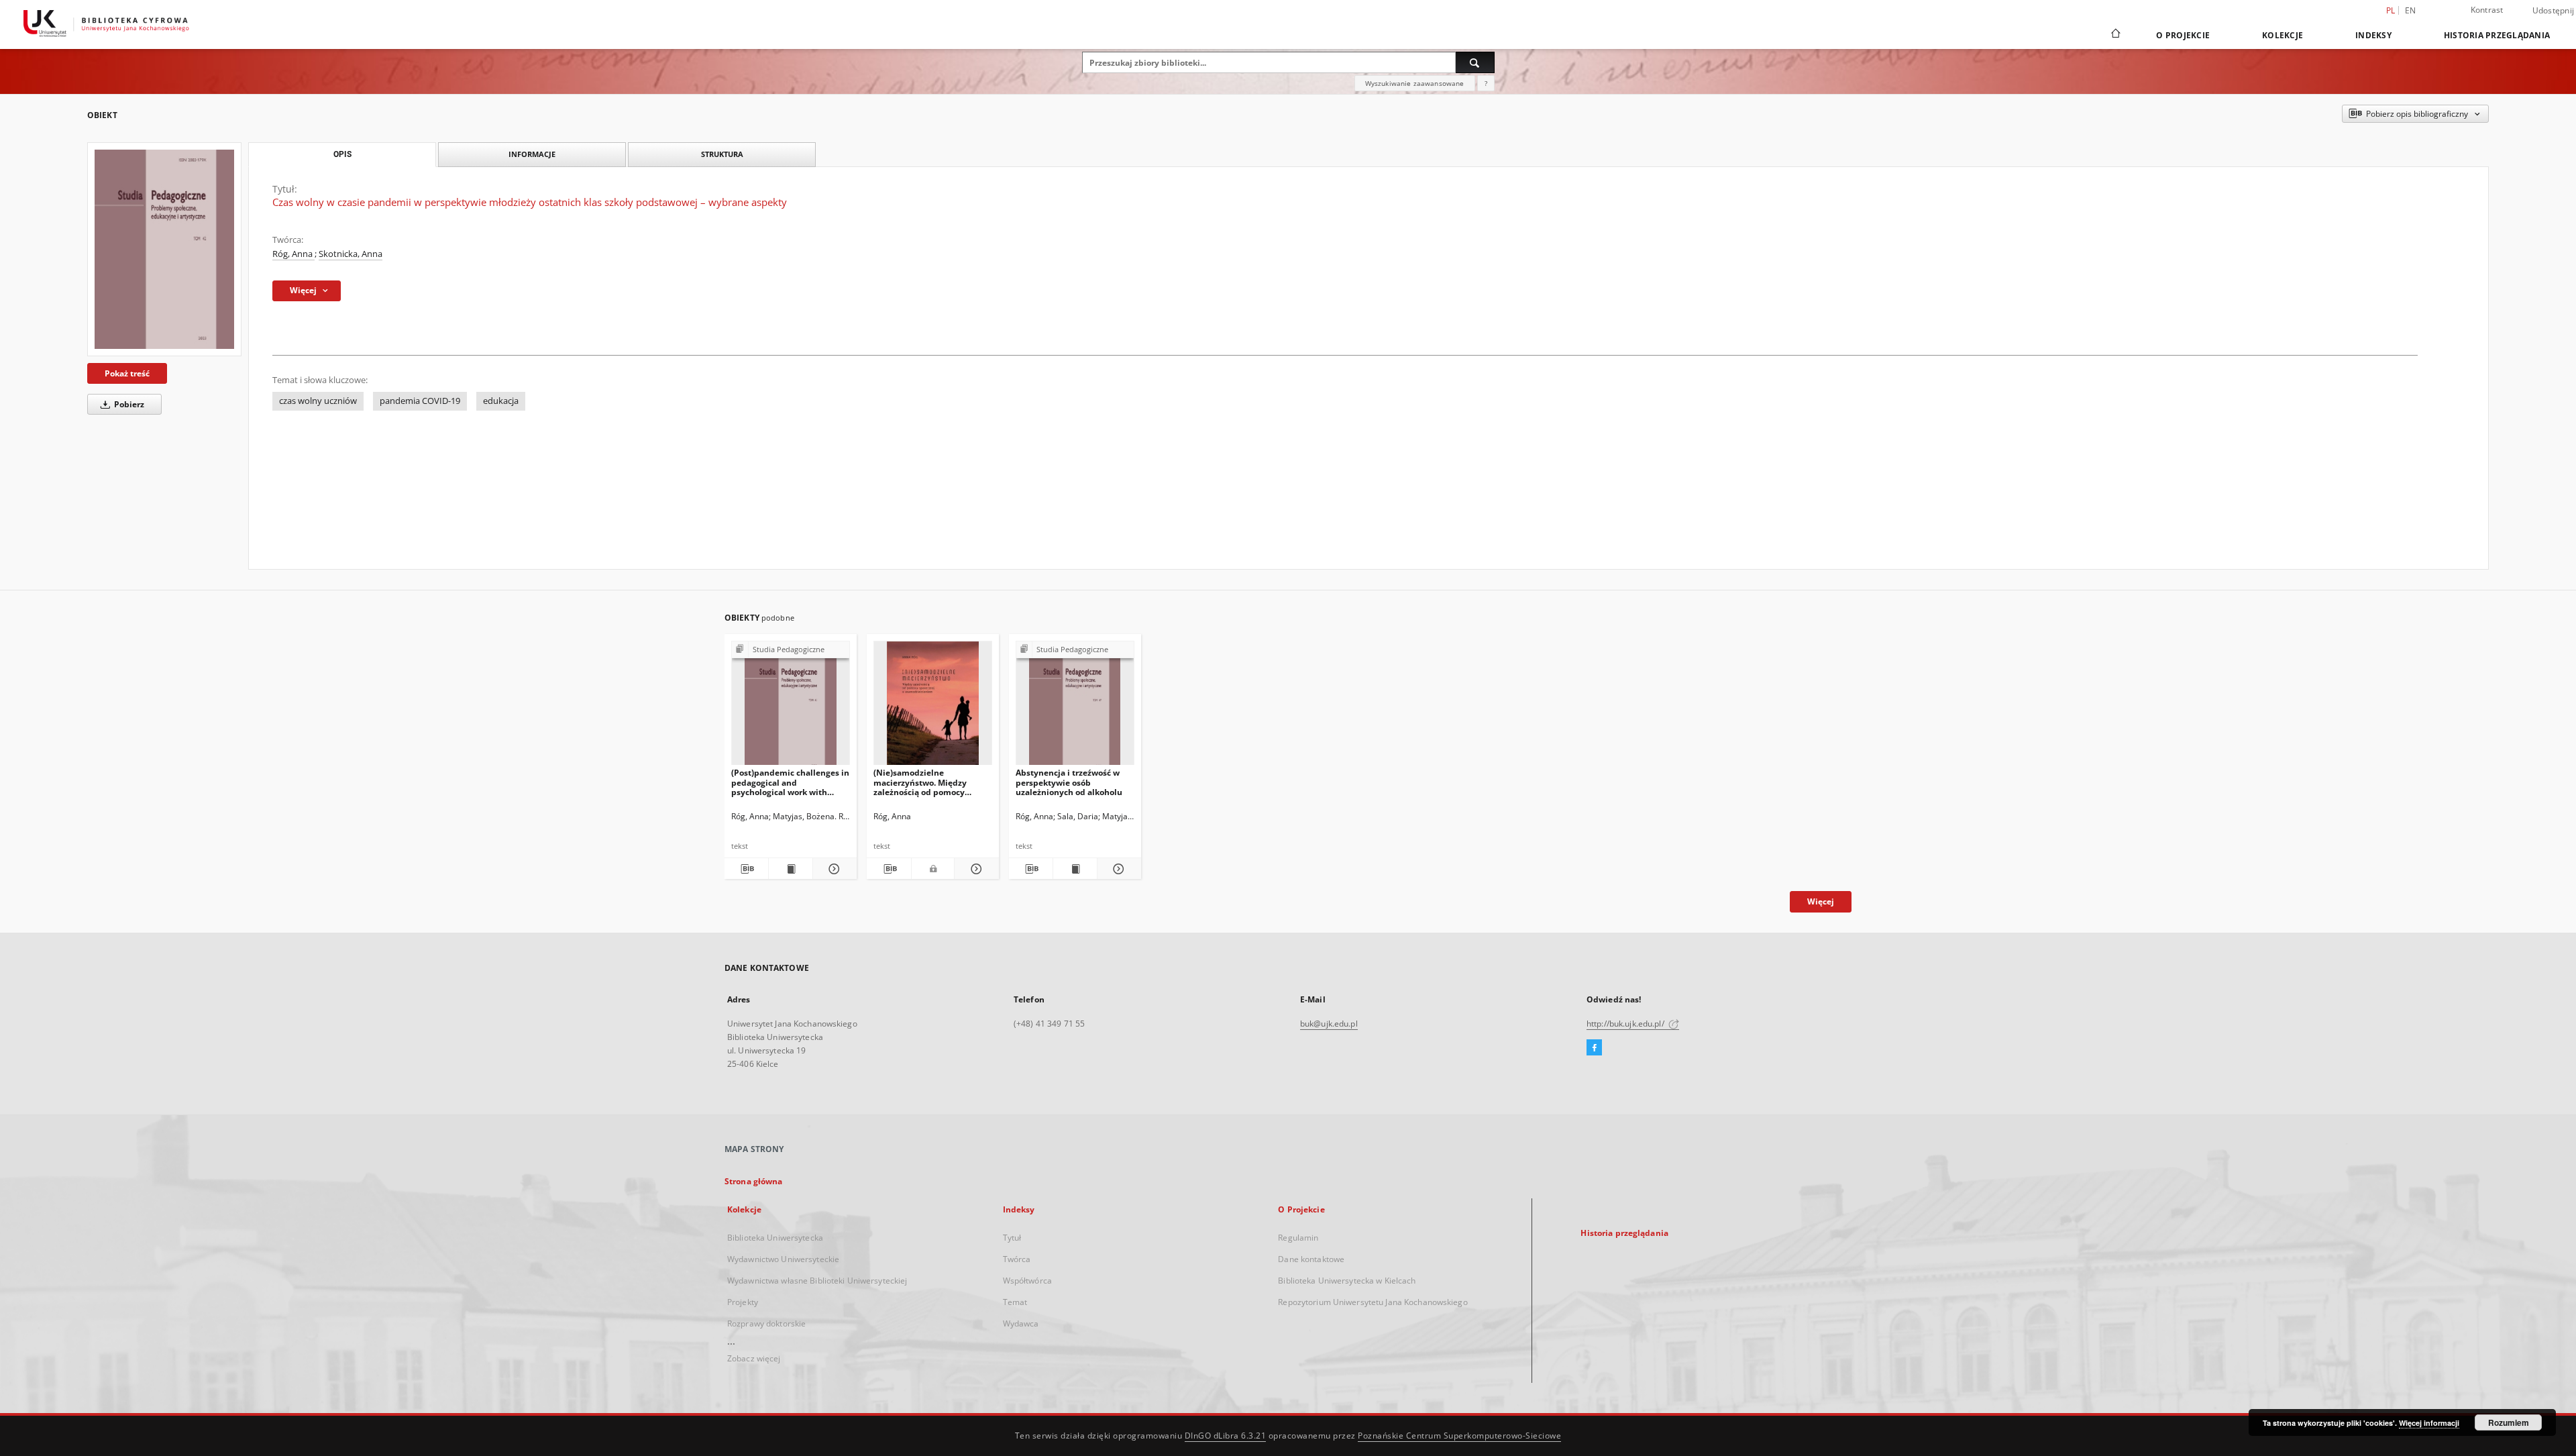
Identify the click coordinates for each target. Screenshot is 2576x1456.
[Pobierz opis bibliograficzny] (746, 869)
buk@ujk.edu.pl (1329, 1024)
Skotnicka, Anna (351, 254)
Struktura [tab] (722, 154)
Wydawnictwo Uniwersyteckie (783, 1259)
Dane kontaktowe (1311, 1259)
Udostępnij (2554, 11)
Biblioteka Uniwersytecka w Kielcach (1347, 1281)
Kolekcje (2283, 35)
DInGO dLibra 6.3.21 (1226, 1436)
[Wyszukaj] (1475, 62)
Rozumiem (2509, 1422)
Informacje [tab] (532, 154)
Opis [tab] (342, 154)
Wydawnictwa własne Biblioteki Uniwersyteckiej (817, 1281)
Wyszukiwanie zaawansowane (1415, 83)
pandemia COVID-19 (420, 401)
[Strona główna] (2115, 35)
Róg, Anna (293, 254)
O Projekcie (2183, 35)
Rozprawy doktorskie (766, 1323)
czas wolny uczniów (318, 401)
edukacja (501, 401)
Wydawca (1021, 1323)
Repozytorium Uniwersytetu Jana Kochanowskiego (1373, 1302)
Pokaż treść (127, 373)
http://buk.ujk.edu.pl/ (1626, 1024)
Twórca (1017, 1259)
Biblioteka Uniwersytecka (775, 1238)
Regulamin (1298, 1238)
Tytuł (1012, 1238)
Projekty (743, 1302)
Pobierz (128, 404)
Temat (1015, 1302)
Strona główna (754, 1181)
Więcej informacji (2429, 1423)
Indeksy (2373, 35)
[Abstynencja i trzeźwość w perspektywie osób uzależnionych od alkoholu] (1075, 707)
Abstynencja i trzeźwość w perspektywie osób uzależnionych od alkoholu (1069, 782)
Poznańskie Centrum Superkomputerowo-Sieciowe (1459, 1436)
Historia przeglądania (2497, 35)
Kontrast (2487, 10)
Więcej (1821, 901)
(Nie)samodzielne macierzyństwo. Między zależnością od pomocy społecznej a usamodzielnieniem (920, 782)
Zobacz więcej (754, 1358)
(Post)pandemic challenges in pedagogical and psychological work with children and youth (790, 782)
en (2411, 10)
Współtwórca (1027, 1281)
